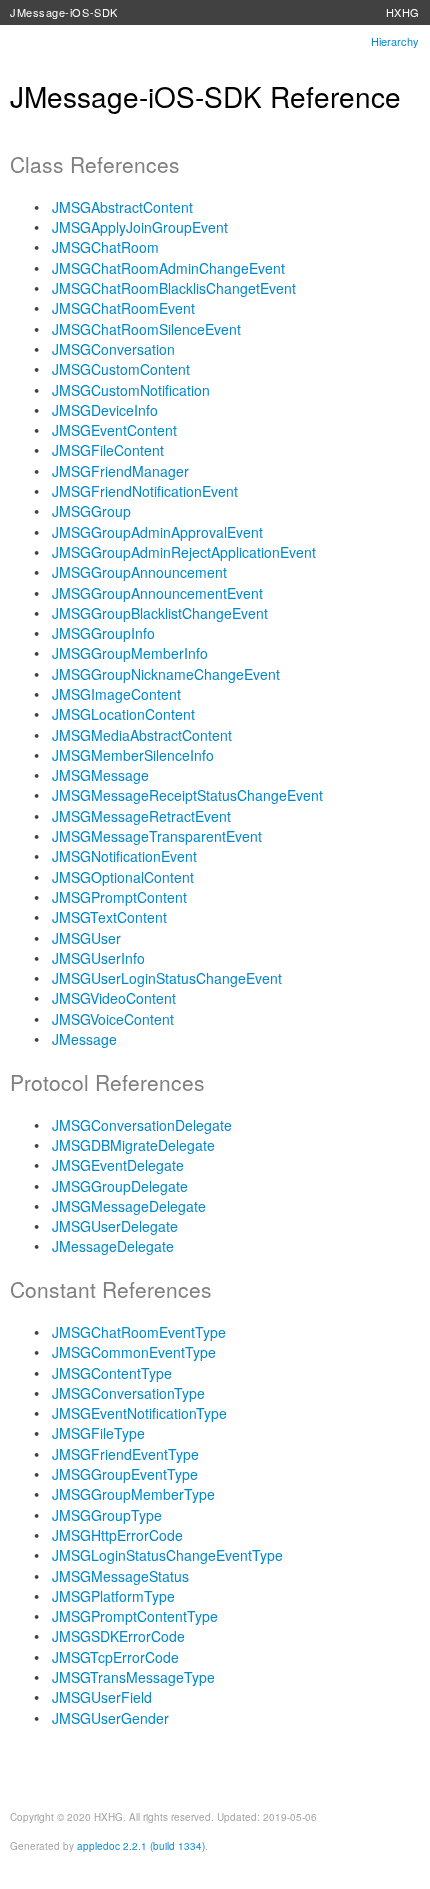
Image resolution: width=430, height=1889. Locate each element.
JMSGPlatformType (113, 1596)
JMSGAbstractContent (122, 207)
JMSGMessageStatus (120, 1576)
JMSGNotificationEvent (124, 856)
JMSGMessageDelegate (129, 1206)
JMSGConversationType (128, 1393)
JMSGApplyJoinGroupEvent (140, 227)
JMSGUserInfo (98, 958)
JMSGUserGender (110, 1718)
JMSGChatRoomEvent (123, 308)
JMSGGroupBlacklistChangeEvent (160, 613)
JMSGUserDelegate (115, 1226)
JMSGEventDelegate (118, 1165)
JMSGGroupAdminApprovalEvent (157, 532)
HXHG (403, 12)
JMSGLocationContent (123, 714)
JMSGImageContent (116, 694)
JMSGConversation (113, 349)
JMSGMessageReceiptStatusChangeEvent (187, 795)
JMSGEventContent (114, 430)
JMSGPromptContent (119, 897)
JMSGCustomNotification (131, 390)
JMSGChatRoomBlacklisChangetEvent (174, 288)
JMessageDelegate (113, 1246)
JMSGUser (86, 938)
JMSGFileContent (108, 450)
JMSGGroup (91, 511)
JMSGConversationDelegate (142, 1125)
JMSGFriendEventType (125, 1454)
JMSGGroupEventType (125, 1474)
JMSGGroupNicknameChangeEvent (166, 674)
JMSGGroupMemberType (133, 1494)
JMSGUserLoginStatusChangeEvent (167, 978)
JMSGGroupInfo (103, 633)
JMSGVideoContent (114, 998)
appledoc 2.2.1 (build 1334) (141, 1846)
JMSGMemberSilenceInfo (133, 755)
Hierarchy (395, 41)
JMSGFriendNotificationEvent (145, 491)
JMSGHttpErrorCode (117, 1535)
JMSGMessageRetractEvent (141, 816)
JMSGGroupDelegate (120, 1186)
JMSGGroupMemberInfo (130, 653)
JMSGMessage (100, 775)
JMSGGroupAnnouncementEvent (157, 593)
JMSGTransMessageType (133, 1677)
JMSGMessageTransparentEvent (157, 836)
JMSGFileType (98, 1433)
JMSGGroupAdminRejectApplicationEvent (184, 552)
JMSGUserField (102, 1697)
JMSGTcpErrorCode (115, 1657)
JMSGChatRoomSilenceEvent (146, 329)
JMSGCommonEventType (134, 1352)
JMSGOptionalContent (123, 877)
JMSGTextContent (109, 917)
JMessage (84, 1039)
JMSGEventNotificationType (139, 1413)
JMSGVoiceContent (113, 1019)
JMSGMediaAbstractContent (142, 735)
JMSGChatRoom (105, 247)
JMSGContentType (112, 1373)
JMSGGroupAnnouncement (139, 572)
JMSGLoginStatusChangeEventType (167, 1555)
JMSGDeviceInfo (105, 410)
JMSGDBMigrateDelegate (133, 1145)
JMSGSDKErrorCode (118, 1636)
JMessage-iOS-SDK (64, 12)
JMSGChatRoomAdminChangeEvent (168, 268)
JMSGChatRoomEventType (139, 1332)
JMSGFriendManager (120, 471)
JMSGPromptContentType (135, 1616)
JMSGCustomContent (121, 369)
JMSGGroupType (107, 1515)
